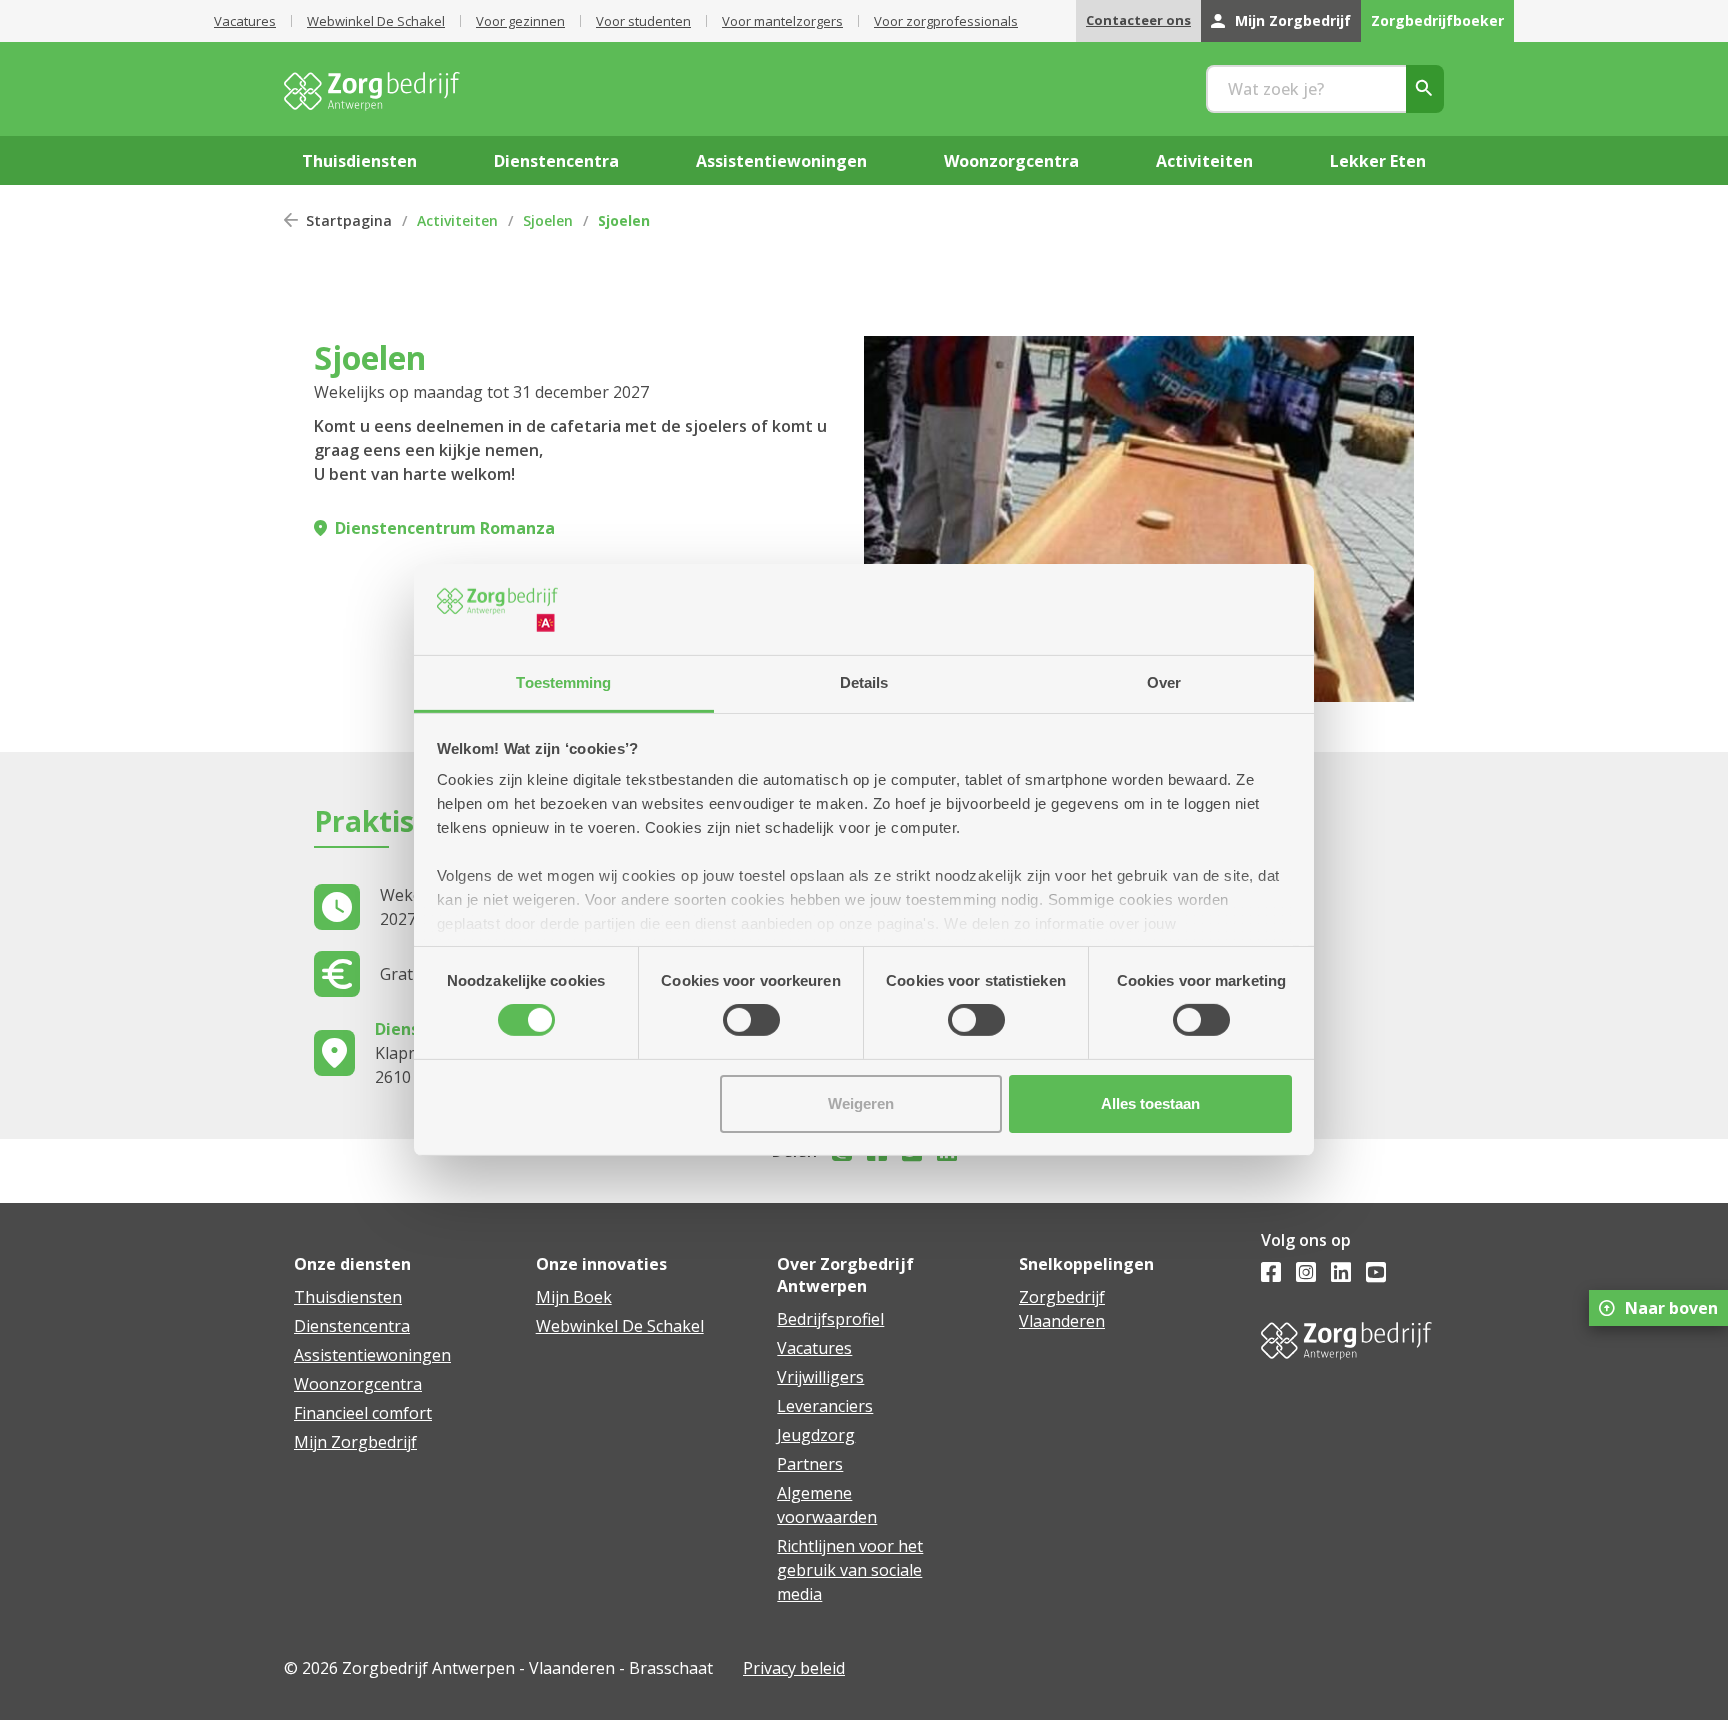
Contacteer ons (1138, 20)
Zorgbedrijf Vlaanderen (1062, 1309)
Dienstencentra (352, 1326)
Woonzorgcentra (358, 1384)
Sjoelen (548, 220)
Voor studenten (643, 21)
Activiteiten (457, 220)
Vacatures (245, 21)
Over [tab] (1164, 682)
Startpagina (349, 220)
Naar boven (1671, 1308)
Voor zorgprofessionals (946, 21)
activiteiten (1204, 161)
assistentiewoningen (781, 161)
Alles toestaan (1150, 1103)
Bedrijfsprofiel (830, 1319)
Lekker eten (1378, 161)
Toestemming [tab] (563, 682)
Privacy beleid (794, 1668)
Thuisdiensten (348, 1297)
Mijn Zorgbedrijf (1293, 20)
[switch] (751, 1020)
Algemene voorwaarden (827, 1505)
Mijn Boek (574, 1297)
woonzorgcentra (1011, 161)
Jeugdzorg (816, 1435)
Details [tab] (864, 682)
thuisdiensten (359, 161)
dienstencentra (556, 161)
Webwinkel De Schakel (376, 21)
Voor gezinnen (520, 21)
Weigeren (861, 1103)
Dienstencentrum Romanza (445, 528)
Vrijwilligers (820, 1377)
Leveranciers (825, 1406)
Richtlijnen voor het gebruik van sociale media (850, 1570)
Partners (810, 1464)
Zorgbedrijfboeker (1437, 20)
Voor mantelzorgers (782, 21)
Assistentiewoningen (372, 1355)
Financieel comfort (363, 1413)
